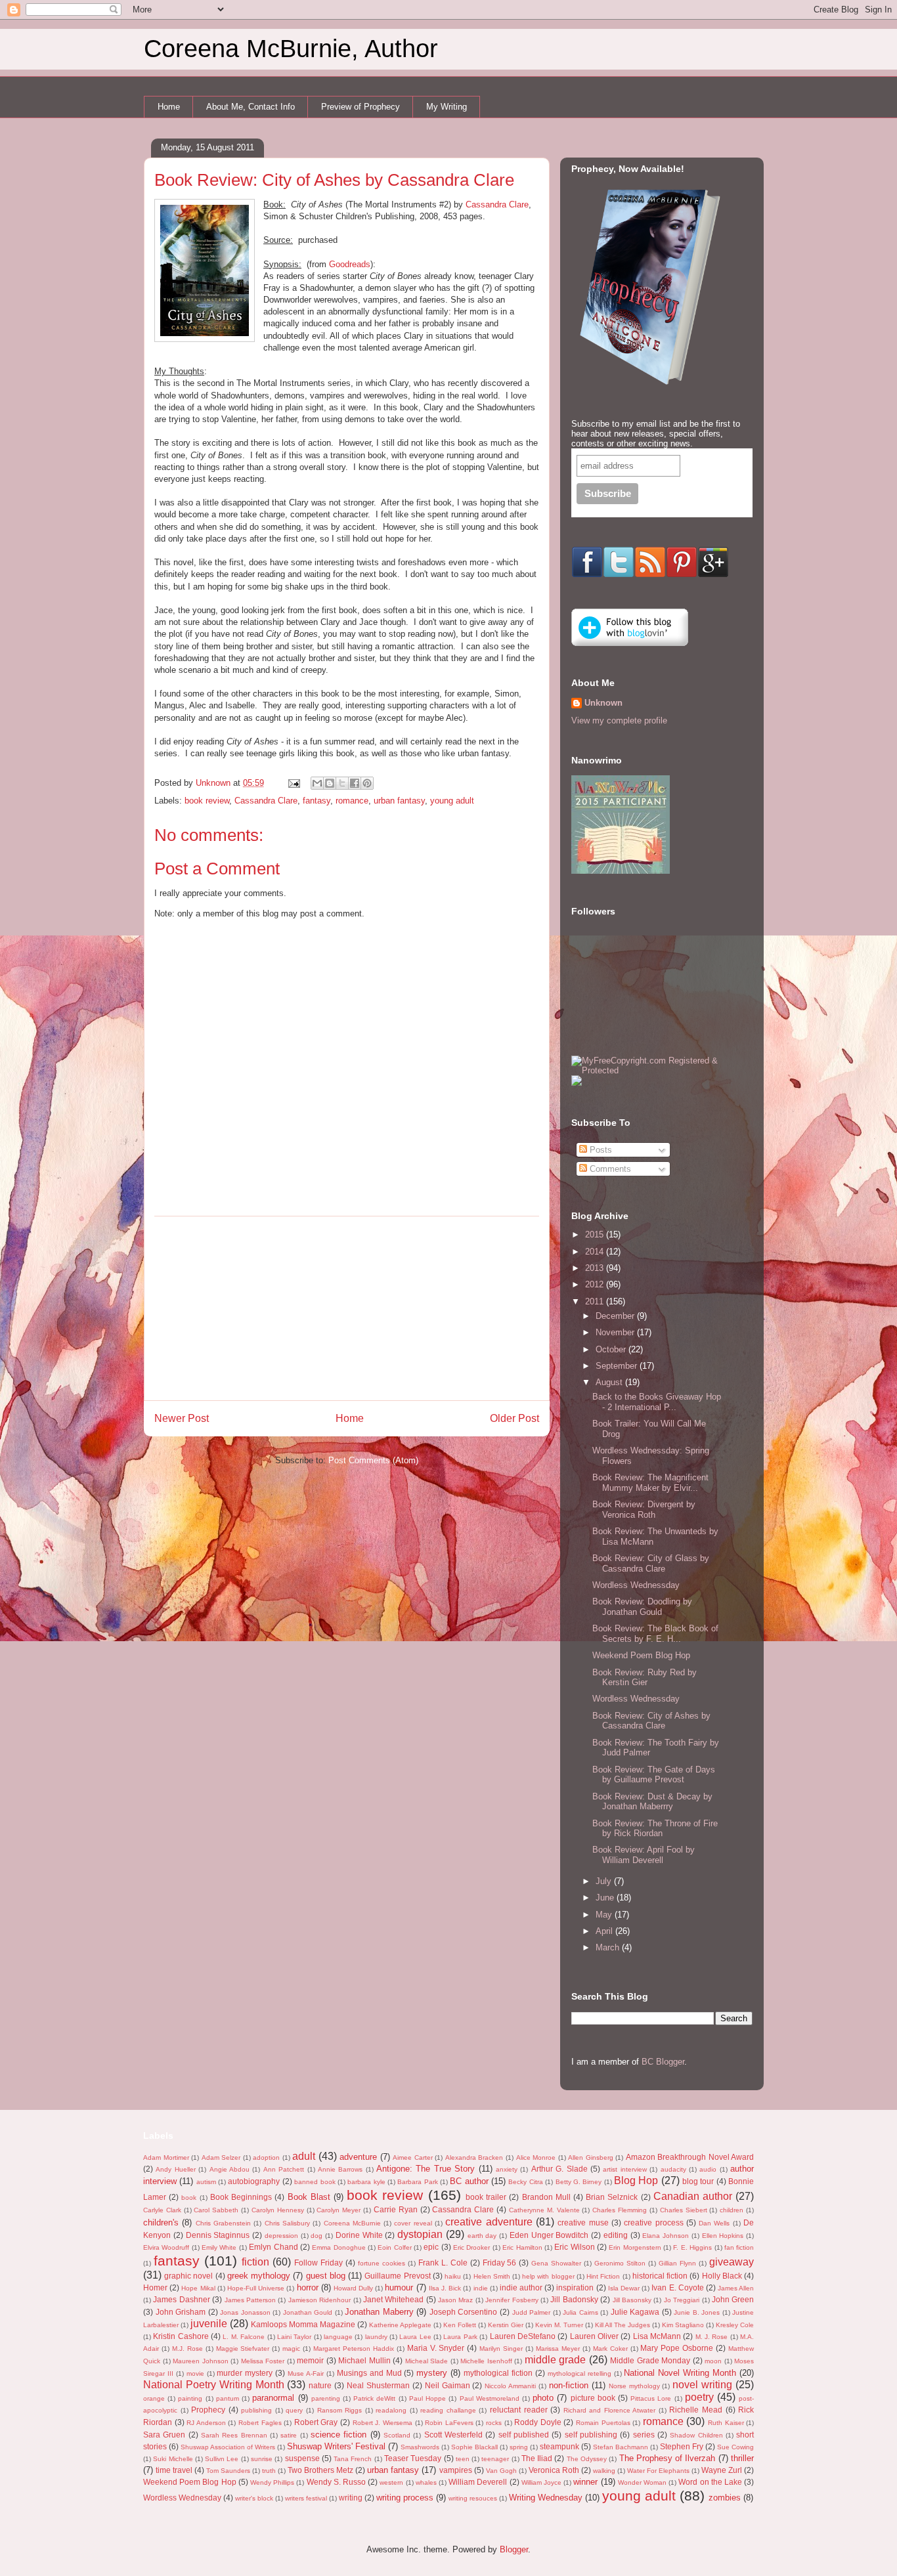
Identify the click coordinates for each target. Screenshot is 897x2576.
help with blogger (548, 2276)
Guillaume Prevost (397, 2276)
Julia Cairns (580, 2312)
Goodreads (350, 264)
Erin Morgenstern (635, 2247)
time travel (174, 2470)
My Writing (447, 107)
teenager (495, 2459)
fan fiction (739, 2247)
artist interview (624, 2169)
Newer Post (182, 1418)
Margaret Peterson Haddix (354, 2349)
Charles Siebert (684, 2210)
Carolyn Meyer (339, 2210)
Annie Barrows (340, 2169)
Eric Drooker (471, 2247)
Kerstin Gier (506, 2325)
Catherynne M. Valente (544, 2210)
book (189, 2198)
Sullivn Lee (222, 2459)
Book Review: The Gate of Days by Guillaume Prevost (654, 1775)
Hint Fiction (603, 2276)
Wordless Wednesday (182, 2498)
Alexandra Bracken (474, 2157)
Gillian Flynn (677, 2263)
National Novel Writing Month (680, 2373)
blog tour (698, 2181)
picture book (593, 2398)
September (618, 1366)
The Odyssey (587, 2459)
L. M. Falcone (244, 2337)
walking (604, 2471)
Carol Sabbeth (216, 2210)
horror (308, 2287)
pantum (228, 2398)
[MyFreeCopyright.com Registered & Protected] (662, 1070)
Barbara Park (417, 2182)
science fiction (339, 2435)
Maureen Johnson (201, 2361)
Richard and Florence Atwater (610, 2410)
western (391, 2482)
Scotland (397, 2435)
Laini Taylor (294, 2337)
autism (206, 2182)
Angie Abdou (230, 2169)
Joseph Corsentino (464, 2312)
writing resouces (473, 2498)
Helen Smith (492, 2276)
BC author (469, 2181)
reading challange (448, 2410)
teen (463, 2459)
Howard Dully (353, 2288)
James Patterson (250, 2300)
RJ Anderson (206, 2423)
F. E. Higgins (692, 2247)
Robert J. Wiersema (383, 2423)
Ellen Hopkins (723, 2236)
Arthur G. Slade (559, 2169)
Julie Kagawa (635, 2312)
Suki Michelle (173, 2459)
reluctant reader (519, 2410)
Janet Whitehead (393, 2299)
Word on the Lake (710, 2482)
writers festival (306, 2498)
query (294, 2410)
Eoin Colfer (394, 2247)
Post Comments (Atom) (373, 1460)
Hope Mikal (198, 2288)
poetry (699, 2397)
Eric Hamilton (522, 2247)
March (609, 1947)
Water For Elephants (658, 2471)
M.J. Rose (187, 2349)
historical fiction (660, 2276)
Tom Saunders (228, 2471)
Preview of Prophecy (361, 107)
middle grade (556, 2360)
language (338, 2337)
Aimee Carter (413, 2157)
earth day (482, 2236)
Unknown (603, 703)
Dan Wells (714, 2223)
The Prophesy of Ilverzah (667, 2458)
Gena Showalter (556, 2263)
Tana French (353, 2459)
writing (351, 2498)
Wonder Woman (642, 2482)
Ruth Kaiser (726, 2423)
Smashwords (420, 2447)
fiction (255, 2262)
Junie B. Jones (697, 2312)
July (605, 1881)
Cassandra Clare (497, 204)
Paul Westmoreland (490, 2398)
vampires (456, 2470)
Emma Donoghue (339, 2247)
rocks (494, 2423)
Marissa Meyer (558, 2349)
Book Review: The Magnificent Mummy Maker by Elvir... (650, 1483)
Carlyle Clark (162, 2210)
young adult (452, 801)
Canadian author (693, 2196)
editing (616, 2235)
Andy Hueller (175, 2169)
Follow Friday (318, 2263)
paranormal (273, 2398)
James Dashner (181, 2299)
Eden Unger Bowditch (549, 2235)
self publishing (591, 2435)
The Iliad (537, 2458)
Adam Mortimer (166, 2157)
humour (399, 2287)
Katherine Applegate (400, 2325)
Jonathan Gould (308, 2312)
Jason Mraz (455, 2300)
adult (304, 2156)
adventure (358, 2157)
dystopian (420, 2234)
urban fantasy (399, 801)
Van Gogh (501, 2471)
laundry (376, 2337)
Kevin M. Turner (559, 2325)
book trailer (486, 2197)
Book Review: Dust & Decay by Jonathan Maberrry (652, 1802)
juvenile (209, 2324)
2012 (596, 1284)
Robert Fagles (260, 2423)
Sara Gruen (164, 2435)
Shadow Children (696, 2435)
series (644, 2435)
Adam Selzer (221, 2157)
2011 (596, 1301)
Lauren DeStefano (523, 2336)
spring (519, 2447)
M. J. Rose (712, 2337)
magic (291, 2349)
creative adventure (489, 2222)
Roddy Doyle (538, 2422)
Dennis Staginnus (218, 2235)
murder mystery (245, 2373)
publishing (256, 2410)
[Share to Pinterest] (367, 783)
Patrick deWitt (374, 2398)
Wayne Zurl (722, 2470)
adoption (266, 2157)
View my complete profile (619, 720)
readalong (391, 2410)
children (732, 2210)
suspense (302, 2458)
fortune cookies (382, 2263)
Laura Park (460, 2337)
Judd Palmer (532, 2312)
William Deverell (478, 2482)
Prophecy (208, 2410)
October (612, 1349)
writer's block (254, 2498)
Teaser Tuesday (413, 2458)
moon (713, 2361)
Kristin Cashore (181, 2336)
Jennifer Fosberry (512, 2300)
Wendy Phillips (272, 2482)
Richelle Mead (696, 2410)
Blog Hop (636, 2180)
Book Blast (309, 2197)
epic (431, 2247)
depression (281, 2236)
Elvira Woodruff (166, 2247)
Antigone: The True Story (426, 2169)
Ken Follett (460, 2325)
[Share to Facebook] (355, 783)
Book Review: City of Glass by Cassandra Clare (651, 1563)
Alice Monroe (536, 2157)
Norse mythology (634, 2386)
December (616, 1316)
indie (481, 2288)
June (606, 1898)
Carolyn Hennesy (278, 2210)
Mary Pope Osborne (677, 2348)
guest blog (326, 2276)
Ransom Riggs (340, 2410)
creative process (653, 2222)
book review (207, 801)
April (605, 1931)
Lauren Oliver (594, 2336)
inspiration (575, 2287)
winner (585, 2482)
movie (195, 2373)
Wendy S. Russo (336, 2482)
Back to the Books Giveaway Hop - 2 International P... (657, 1402)
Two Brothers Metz (320, 2470)
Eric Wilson (574, 2247)
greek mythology (259, 2276)
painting (190, 2398)
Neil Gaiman (448, 2385)
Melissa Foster (263, 2361)
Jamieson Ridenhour (319, 2300)
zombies (725, 2498)
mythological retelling (580, 2373)
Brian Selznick (612, 2197)
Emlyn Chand (273, 2247)
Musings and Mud (369, 2373)
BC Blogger (663, 2062)
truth (269, 2471)
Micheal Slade (427, 2361)
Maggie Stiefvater (243, 2349)
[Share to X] (342, 783)
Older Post (514, 1418)
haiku (453, 2276)
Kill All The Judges (623, 2325)
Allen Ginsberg (591, 2157)
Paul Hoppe (427, 2398)
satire (289, 2435)
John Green (733, 2299)
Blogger (514, 2549)
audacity (673, 2169)
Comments (609, 1169)
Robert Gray (316, 2422)
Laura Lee (415, 2337)
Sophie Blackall (474, 2447)
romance (352, 801)
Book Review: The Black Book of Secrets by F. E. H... (655, 1634)
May (605, 1915)
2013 (596, 1268)
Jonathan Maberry (379, 2312)
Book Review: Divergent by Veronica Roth (644, 1510)
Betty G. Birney (579, 2182)
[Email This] (317, 783)
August (610, 1382)
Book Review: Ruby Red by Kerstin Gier (645, 1678)
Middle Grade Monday (650, 2360)
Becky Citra (525, 2182)
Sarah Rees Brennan (234, 2435)
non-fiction (569, 2385)
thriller (742, 2458)
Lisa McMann (657, 2336)
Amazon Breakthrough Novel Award (690, 2157)
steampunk (559, 2446)
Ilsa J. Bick (445, 2288)
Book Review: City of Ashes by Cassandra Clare (651, 1721)
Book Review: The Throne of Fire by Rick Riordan (655, 1829)
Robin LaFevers (449, 2423)
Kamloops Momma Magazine (303, 2324)
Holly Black (722, 2276)
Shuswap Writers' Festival (336, 2446)
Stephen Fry (682, 2446)
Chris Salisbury (287, 2223)
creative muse (583, 2222)
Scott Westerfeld (453, 2435)
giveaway (732, 2262)
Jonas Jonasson (245, 2312)
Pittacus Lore (651, 2398)
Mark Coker (610, 2349)
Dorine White (359, 2235)
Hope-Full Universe (256, 2288)
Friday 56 (500, 2263)
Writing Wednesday (546, 2498)
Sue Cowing (735, 2447)
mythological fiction (498, 2373)
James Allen (736, 2288)
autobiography (254, 2181)
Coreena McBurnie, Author (291, 49)
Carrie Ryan (396, 2209)
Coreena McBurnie (352, 2223)
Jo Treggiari (682, 2300)
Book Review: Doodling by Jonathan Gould (642, 1607)
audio (708, 2169)
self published (524, 2435)
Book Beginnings (241, 2197)
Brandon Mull (546, 2197)
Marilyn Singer (501, 2349)
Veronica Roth (554, 2470)
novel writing (702, 2385)
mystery (432, 2373)
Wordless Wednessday (636, 1585)
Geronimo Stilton (620, 2263)
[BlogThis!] (330, 783)
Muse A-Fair (306, 2373)
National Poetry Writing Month (214, 2385)
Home (169, 107)
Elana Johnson (666, 2236)
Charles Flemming (620, 2210)
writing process (405, 2498)
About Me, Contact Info (251, 107)
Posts (600, 1150)
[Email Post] (293, 783)
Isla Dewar (624, 2288)
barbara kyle (366, 2182)
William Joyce (541, 2482)
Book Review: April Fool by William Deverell (644, 1855)
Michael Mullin (364, 2360)
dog (317, 2236)
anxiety (507, 2169)
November (616, 1332)
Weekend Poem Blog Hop (641, 1655)
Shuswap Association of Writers (228, 2447)
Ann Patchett (284, 2169)
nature (320, 2385)
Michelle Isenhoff (486, 2361)
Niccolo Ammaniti (510, 2386)
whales (426, 2482)
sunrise (262, 2459)
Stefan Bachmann (621, 2447)
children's (161, 2222)
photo (543, 2398)
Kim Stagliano (683, 2325)
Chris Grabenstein (223, 2223)
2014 (596, 1252)
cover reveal (413, 2223)
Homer (155, 2287)
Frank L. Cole (443, 2263)
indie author (521, 2287)
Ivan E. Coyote (677, 2287)
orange (154, 2398)
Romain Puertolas (603, 2423)
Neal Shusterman (378, 2385)
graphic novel (188, 2276)
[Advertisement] (347, 1308)
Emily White (219, 2247)
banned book (315, 2182)
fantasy (317, 801)
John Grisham (181, 2312)
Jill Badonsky (574, 2299)
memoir (310, 2360)
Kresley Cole (735, 2325)
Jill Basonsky (632, 2300)
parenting (326, 2398)
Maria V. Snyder (436, 2348)
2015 (596, 1234)
